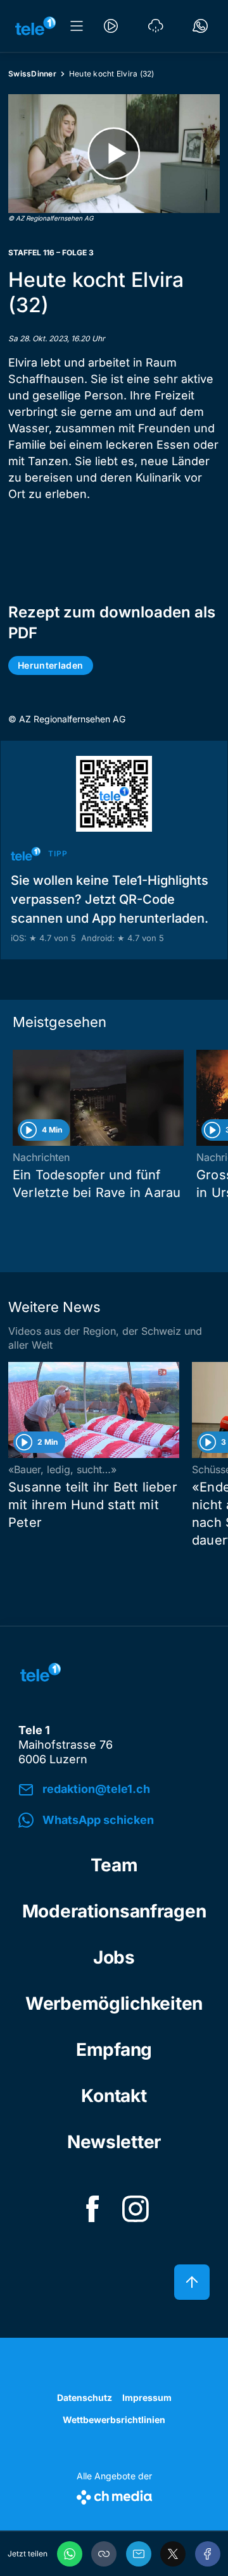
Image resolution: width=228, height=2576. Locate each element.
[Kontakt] (200, 26)
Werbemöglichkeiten (114, 2003)
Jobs (114, 1957)
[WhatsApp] (70, 2554)
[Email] (139, 2554)
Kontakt (114, 2096)
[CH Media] (114, 2495)
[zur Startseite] (35, 26)
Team (114, 1865)
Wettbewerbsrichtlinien (114, 2420)
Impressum (147, 2397)
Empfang (114, 2050)
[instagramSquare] (136, 2209)
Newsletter (114, 2142)
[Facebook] (208, 2554)
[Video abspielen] (114, 154)
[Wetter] (156, 26)
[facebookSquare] (92, 2209)
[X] (173, 2554)
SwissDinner (32, 74)
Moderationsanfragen (114, 1911)
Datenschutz (85, 2397)
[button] (104, 2554)
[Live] (111, 26)
